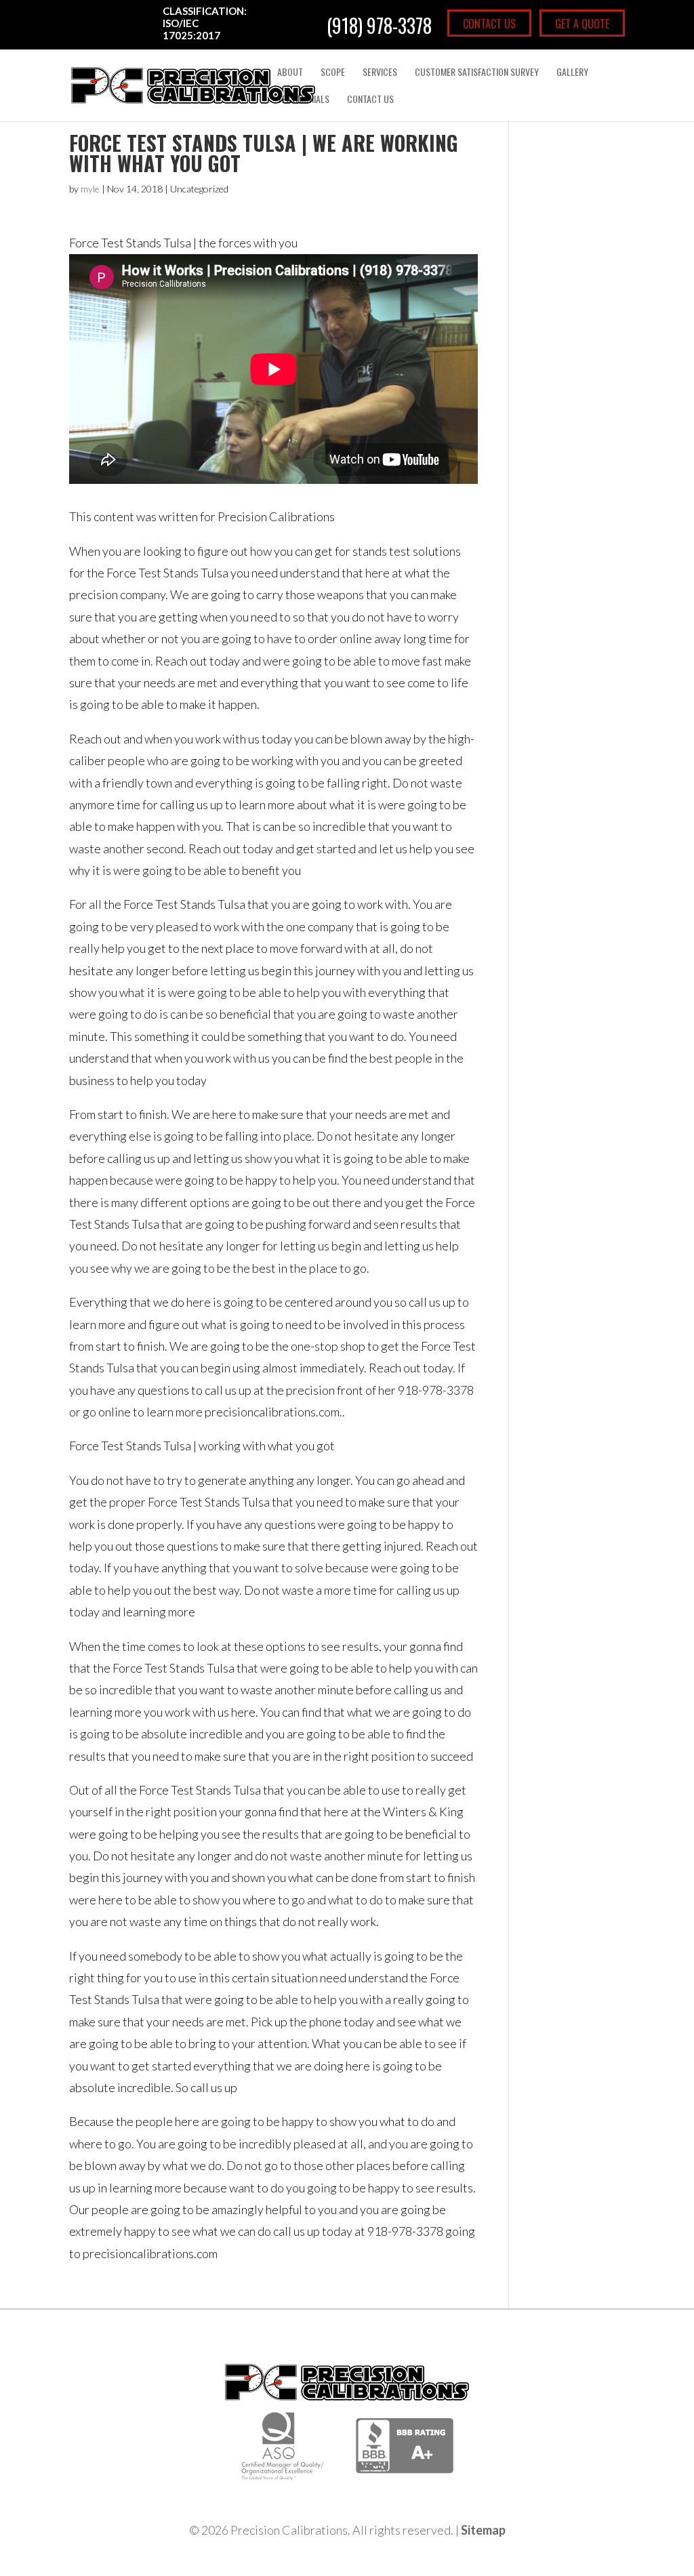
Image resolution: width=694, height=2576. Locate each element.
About (290, 73)
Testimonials (303, 100)
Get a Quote (582, 24)
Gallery (572, 73)
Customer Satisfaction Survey (477, 73)
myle (90, 189)
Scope (333, 73)
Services (380, 73)
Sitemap (483, 2530)
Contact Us (489, 24)
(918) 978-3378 (379, 26)
